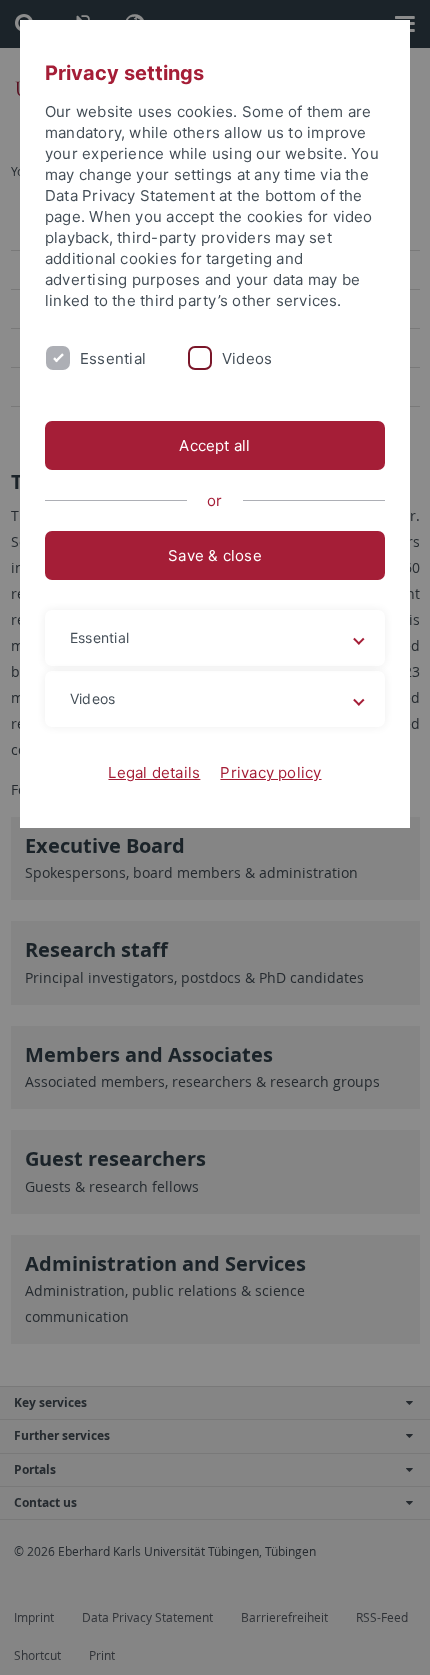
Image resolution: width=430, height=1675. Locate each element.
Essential (113, 358)
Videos (247, 358)
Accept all (214, 445)
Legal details (154, 772)
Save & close (215, 555)
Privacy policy (270, 772)
